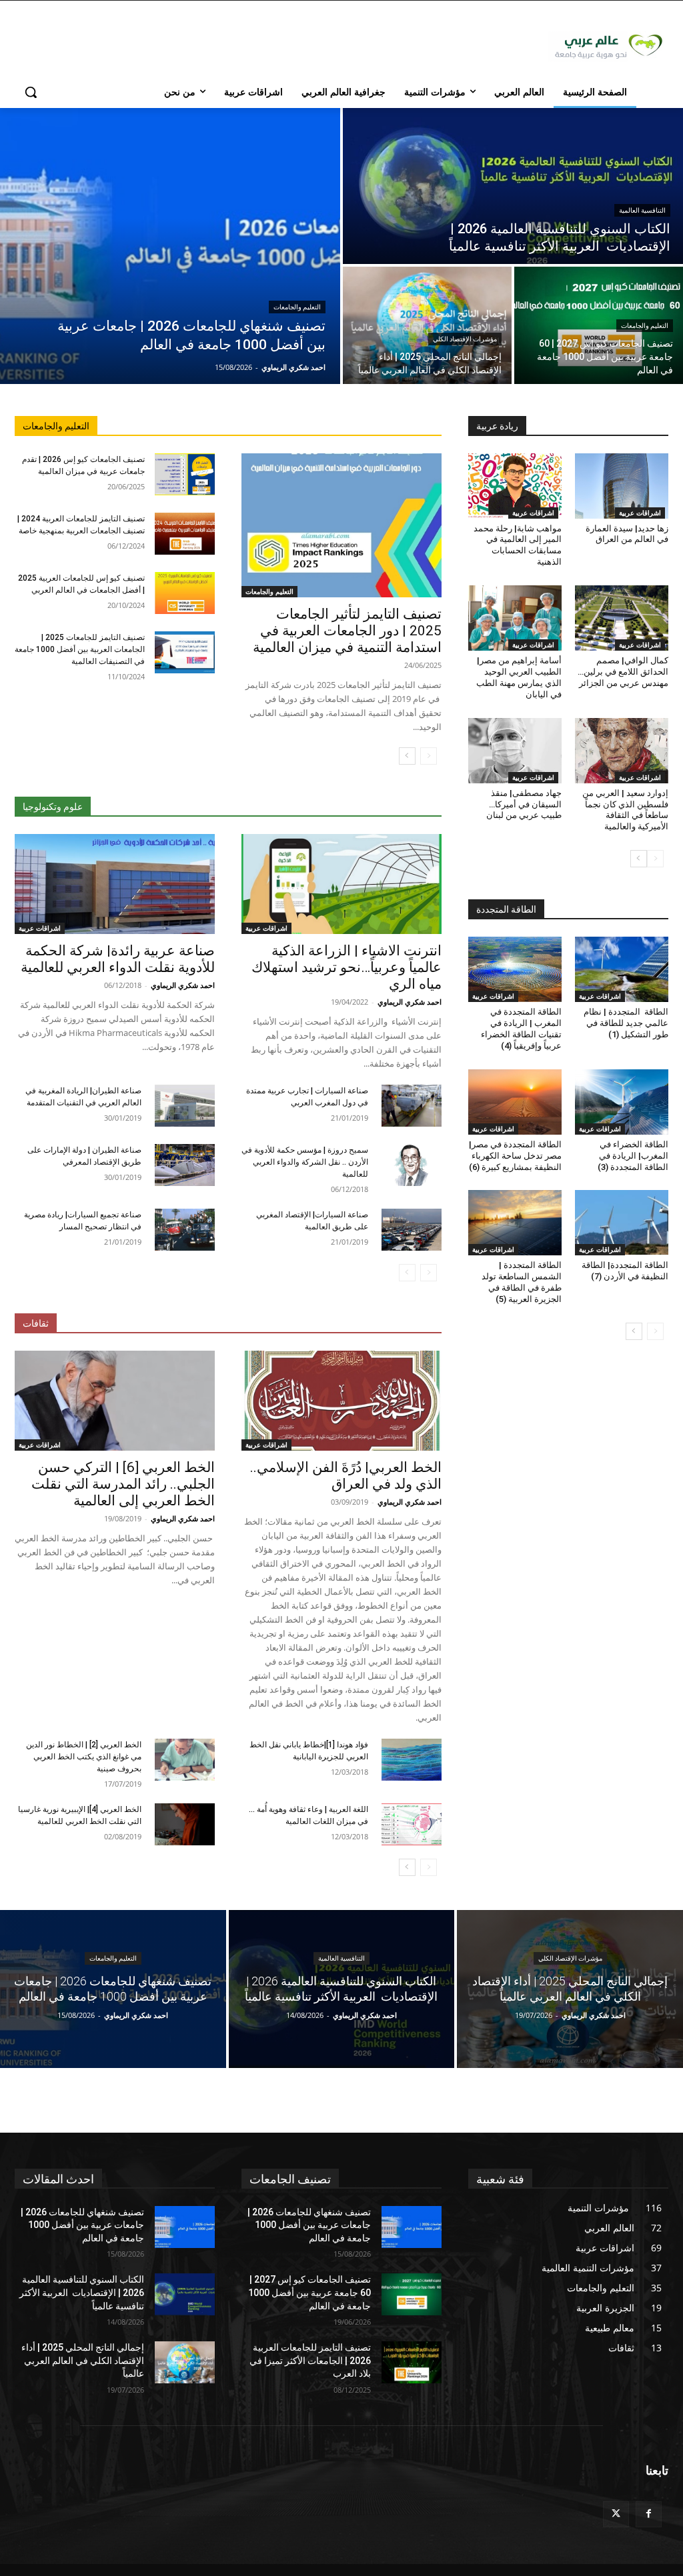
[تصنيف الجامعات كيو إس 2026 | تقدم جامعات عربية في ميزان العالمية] (185, 474)
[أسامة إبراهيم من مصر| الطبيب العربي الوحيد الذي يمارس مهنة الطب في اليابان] (515, 618)
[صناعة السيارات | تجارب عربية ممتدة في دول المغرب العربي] (412, 1106)
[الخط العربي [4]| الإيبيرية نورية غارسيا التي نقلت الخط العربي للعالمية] (185, 1824)
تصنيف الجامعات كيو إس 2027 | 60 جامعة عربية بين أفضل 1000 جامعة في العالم (309, 2292)
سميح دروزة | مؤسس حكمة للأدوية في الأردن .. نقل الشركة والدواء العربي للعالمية (305, 1162)
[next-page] (407, 756)
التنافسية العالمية (642, 210)
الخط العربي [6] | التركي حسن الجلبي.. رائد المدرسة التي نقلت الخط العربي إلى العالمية (123, 1484)
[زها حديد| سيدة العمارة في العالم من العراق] (622, 486)
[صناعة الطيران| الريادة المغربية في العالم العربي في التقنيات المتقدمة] (185, 1106)
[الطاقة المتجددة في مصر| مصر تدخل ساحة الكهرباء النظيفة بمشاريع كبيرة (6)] (515, 1102)
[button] (31, 92)
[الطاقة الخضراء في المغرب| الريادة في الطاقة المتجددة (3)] (622, 1102)
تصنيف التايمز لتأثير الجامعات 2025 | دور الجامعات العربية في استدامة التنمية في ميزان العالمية (347, 631)
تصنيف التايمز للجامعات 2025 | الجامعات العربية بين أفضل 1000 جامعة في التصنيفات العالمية (80, 649)
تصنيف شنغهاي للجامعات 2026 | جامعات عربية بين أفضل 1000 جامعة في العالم (82, 2225)
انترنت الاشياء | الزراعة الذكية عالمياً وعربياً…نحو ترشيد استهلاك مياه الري (347, 967)
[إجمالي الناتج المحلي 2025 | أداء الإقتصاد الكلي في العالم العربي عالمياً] (427, 325)
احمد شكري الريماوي (410, 1002)
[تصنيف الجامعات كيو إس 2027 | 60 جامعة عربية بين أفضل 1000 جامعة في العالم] (599, 325)
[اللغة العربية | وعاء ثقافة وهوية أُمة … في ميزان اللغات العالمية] (412, 1824)
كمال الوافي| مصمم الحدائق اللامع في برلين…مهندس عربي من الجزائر (623, 672)
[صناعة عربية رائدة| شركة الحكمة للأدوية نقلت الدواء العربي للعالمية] (115, 884)
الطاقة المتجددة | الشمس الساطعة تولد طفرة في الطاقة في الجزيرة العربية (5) (522, 1282)
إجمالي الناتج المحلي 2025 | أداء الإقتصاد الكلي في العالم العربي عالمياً (83, 2360)
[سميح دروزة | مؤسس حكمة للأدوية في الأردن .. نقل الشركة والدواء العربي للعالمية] (412, 1165)
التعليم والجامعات (297, 307)
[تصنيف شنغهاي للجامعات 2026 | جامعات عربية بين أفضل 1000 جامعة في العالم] (170, 246)
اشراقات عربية (266, 928)
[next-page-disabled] (407, 1273)
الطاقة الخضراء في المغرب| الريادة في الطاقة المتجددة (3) (633, 1156)
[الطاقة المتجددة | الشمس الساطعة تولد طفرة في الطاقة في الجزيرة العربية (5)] (515, 1223)
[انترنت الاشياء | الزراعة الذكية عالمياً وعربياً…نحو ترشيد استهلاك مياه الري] (341, 884)
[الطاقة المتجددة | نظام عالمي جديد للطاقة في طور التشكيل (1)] (622, 969)
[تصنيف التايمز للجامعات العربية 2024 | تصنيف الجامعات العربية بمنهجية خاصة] (185, 534)
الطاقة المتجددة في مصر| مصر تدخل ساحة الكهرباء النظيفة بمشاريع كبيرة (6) (515, 1156)
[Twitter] (616, 2514)
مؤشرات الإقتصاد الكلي (465, 339)
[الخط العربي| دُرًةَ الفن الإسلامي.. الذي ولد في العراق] (341, 1401)
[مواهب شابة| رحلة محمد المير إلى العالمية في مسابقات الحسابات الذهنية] (515, 486)
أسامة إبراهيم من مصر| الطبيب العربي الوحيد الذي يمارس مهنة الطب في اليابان (519, 677)
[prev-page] (429, 756)
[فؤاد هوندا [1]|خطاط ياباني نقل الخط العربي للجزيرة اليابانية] (412, 1760)
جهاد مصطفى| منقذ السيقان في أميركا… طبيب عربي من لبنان (524, 804)
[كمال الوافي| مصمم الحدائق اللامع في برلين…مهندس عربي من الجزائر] (622, 618)
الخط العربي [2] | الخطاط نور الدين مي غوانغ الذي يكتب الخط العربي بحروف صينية (84, 1757)
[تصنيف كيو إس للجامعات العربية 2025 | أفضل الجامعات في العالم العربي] (185, 593)
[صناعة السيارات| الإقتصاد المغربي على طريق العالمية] (412, 1230)
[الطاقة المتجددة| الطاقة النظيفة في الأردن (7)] (622, 1223)
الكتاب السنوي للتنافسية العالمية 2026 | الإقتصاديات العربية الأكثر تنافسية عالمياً (82, 2292)
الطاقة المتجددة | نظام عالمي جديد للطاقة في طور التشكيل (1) (626, 1023)
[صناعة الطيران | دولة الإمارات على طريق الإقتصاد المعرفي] (185, 1165)
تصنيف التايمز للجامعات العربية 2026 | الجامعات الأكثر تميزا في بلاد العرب (310, 2360)
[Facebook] (649, 2514)
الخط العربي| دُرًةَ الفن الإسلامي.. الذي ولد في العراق (346, 1476)
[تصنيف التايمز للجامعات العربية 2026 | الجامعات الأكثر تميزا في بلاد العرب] (412, 2362)
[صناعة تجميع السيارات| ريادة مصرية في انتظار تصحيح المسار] (185, 1230)
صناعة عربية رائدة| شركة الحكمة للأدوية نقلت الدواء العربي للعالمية (118, 959)
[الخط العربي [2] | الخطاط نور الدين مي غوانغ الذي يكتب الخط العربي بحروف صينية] (185, 1760)
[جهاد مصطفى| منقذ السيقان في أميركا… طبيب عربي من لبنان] (515, 751)
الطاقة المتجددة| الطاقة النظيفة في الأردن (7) (625, 1271)
